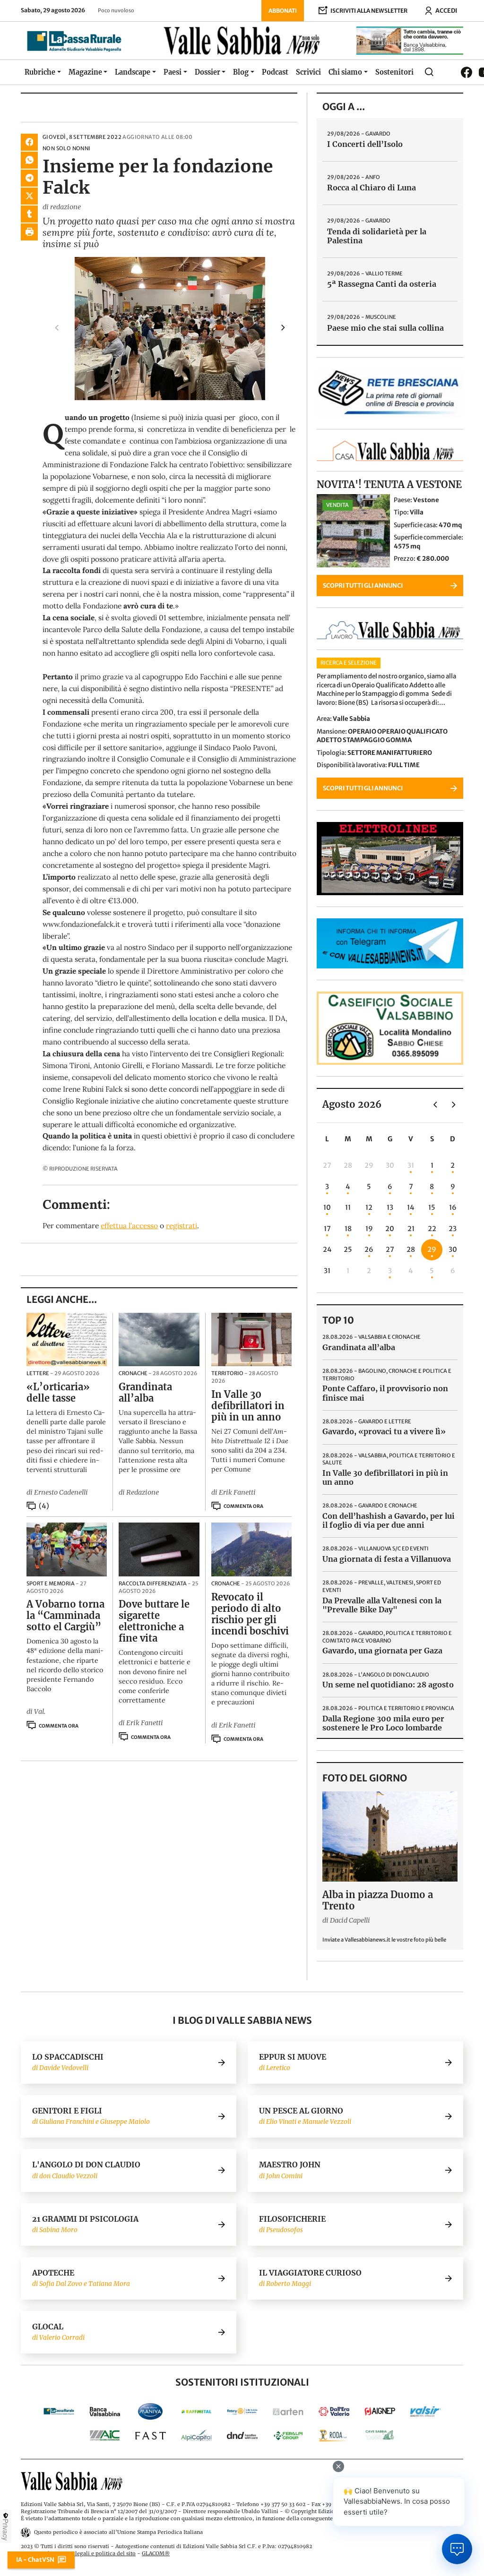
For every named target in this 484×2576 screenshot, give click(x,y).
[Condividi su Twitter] (29, 196)
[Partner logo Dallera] (334, 2411)
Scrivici (308, 72)
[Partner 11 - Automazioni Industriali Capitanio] (105, 2435)
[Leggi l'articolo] (67, 1340)
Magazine (85, 72)
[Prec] (435, 1104)
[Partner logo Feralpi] (288, 2435)
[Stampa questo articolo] (29, 232)
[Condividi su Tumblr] (29, 214)
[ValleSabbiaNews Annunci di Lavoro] (390, 637)
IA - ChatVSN (35, 2559)
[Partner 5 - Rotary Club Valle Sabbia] (242, 2411)
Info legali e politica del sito (99, 2553)
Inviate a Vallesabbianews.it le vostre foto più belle (384, 1940)
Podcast (275, 72)
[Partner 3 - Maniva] (151, 2411)
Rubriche (40, 72)
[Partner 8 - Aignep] (380, 2411)
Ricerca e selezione (349, 663)
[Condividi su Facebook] (29, 142)
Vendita (337, 505)
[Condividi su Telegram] (29, 178)
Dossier (207, 72)
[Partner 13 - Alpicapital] (196, 2435)
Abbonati (283, 11)
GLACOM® (156, 2553)
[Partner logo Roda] (334, 2435)
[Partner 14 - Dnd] (242, 2435)
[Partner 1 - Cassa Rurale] (59, 2411)
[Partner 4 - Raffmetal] (196, 2411)
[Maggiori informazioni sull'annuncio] (353, 531)
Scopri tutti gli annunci (363, 585)
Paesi (173, 72)
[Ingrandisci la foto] (170, 329)
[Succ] (454, 1104)
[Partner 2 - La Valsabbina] (105, 2411)
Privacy (6, 2530)
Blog (241, 72)
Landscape (133, 72)
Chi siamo (345, 72)
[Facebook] (467, 72)
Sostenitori (394, 72)
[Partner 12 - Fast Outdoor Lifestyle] (151, 2435)
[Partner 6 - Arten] (288, 2411)
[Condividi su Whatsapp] (29, 160)
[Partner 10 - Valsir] (426, 2411)
